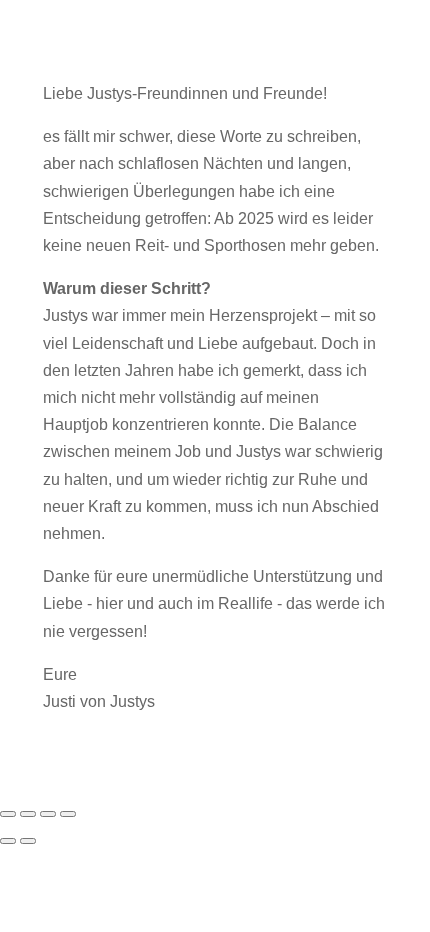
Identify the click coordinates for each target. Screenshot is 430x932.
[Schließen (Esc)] (68, 814)
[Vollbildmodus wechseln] (28, 814)
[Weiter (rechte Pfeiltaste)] (28, 841)
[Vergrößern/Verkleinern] (8, 814)
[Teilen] (48, 814)
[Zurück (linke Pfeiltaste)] (8, 841)
